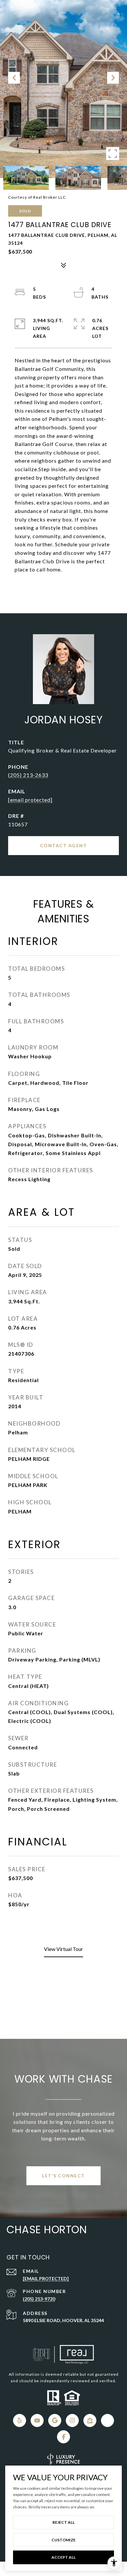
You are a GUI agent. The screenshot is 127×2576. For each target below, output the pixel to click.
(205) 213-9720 (39, 2299)
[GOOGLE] (55, 2420)
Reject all (63, 2522)
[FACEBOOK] (63, 2437)
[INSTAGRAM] (72, 2420)
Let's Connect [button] (63, 2176)
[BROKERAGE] (107, 2420)
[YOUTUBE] (37, 2420)
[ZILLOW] (90, 2420)
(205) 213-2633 (28, 775)
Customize (63, 2540)
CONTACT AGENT (64, 845)
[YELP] (20, 2420)
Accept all (63, 2557)
